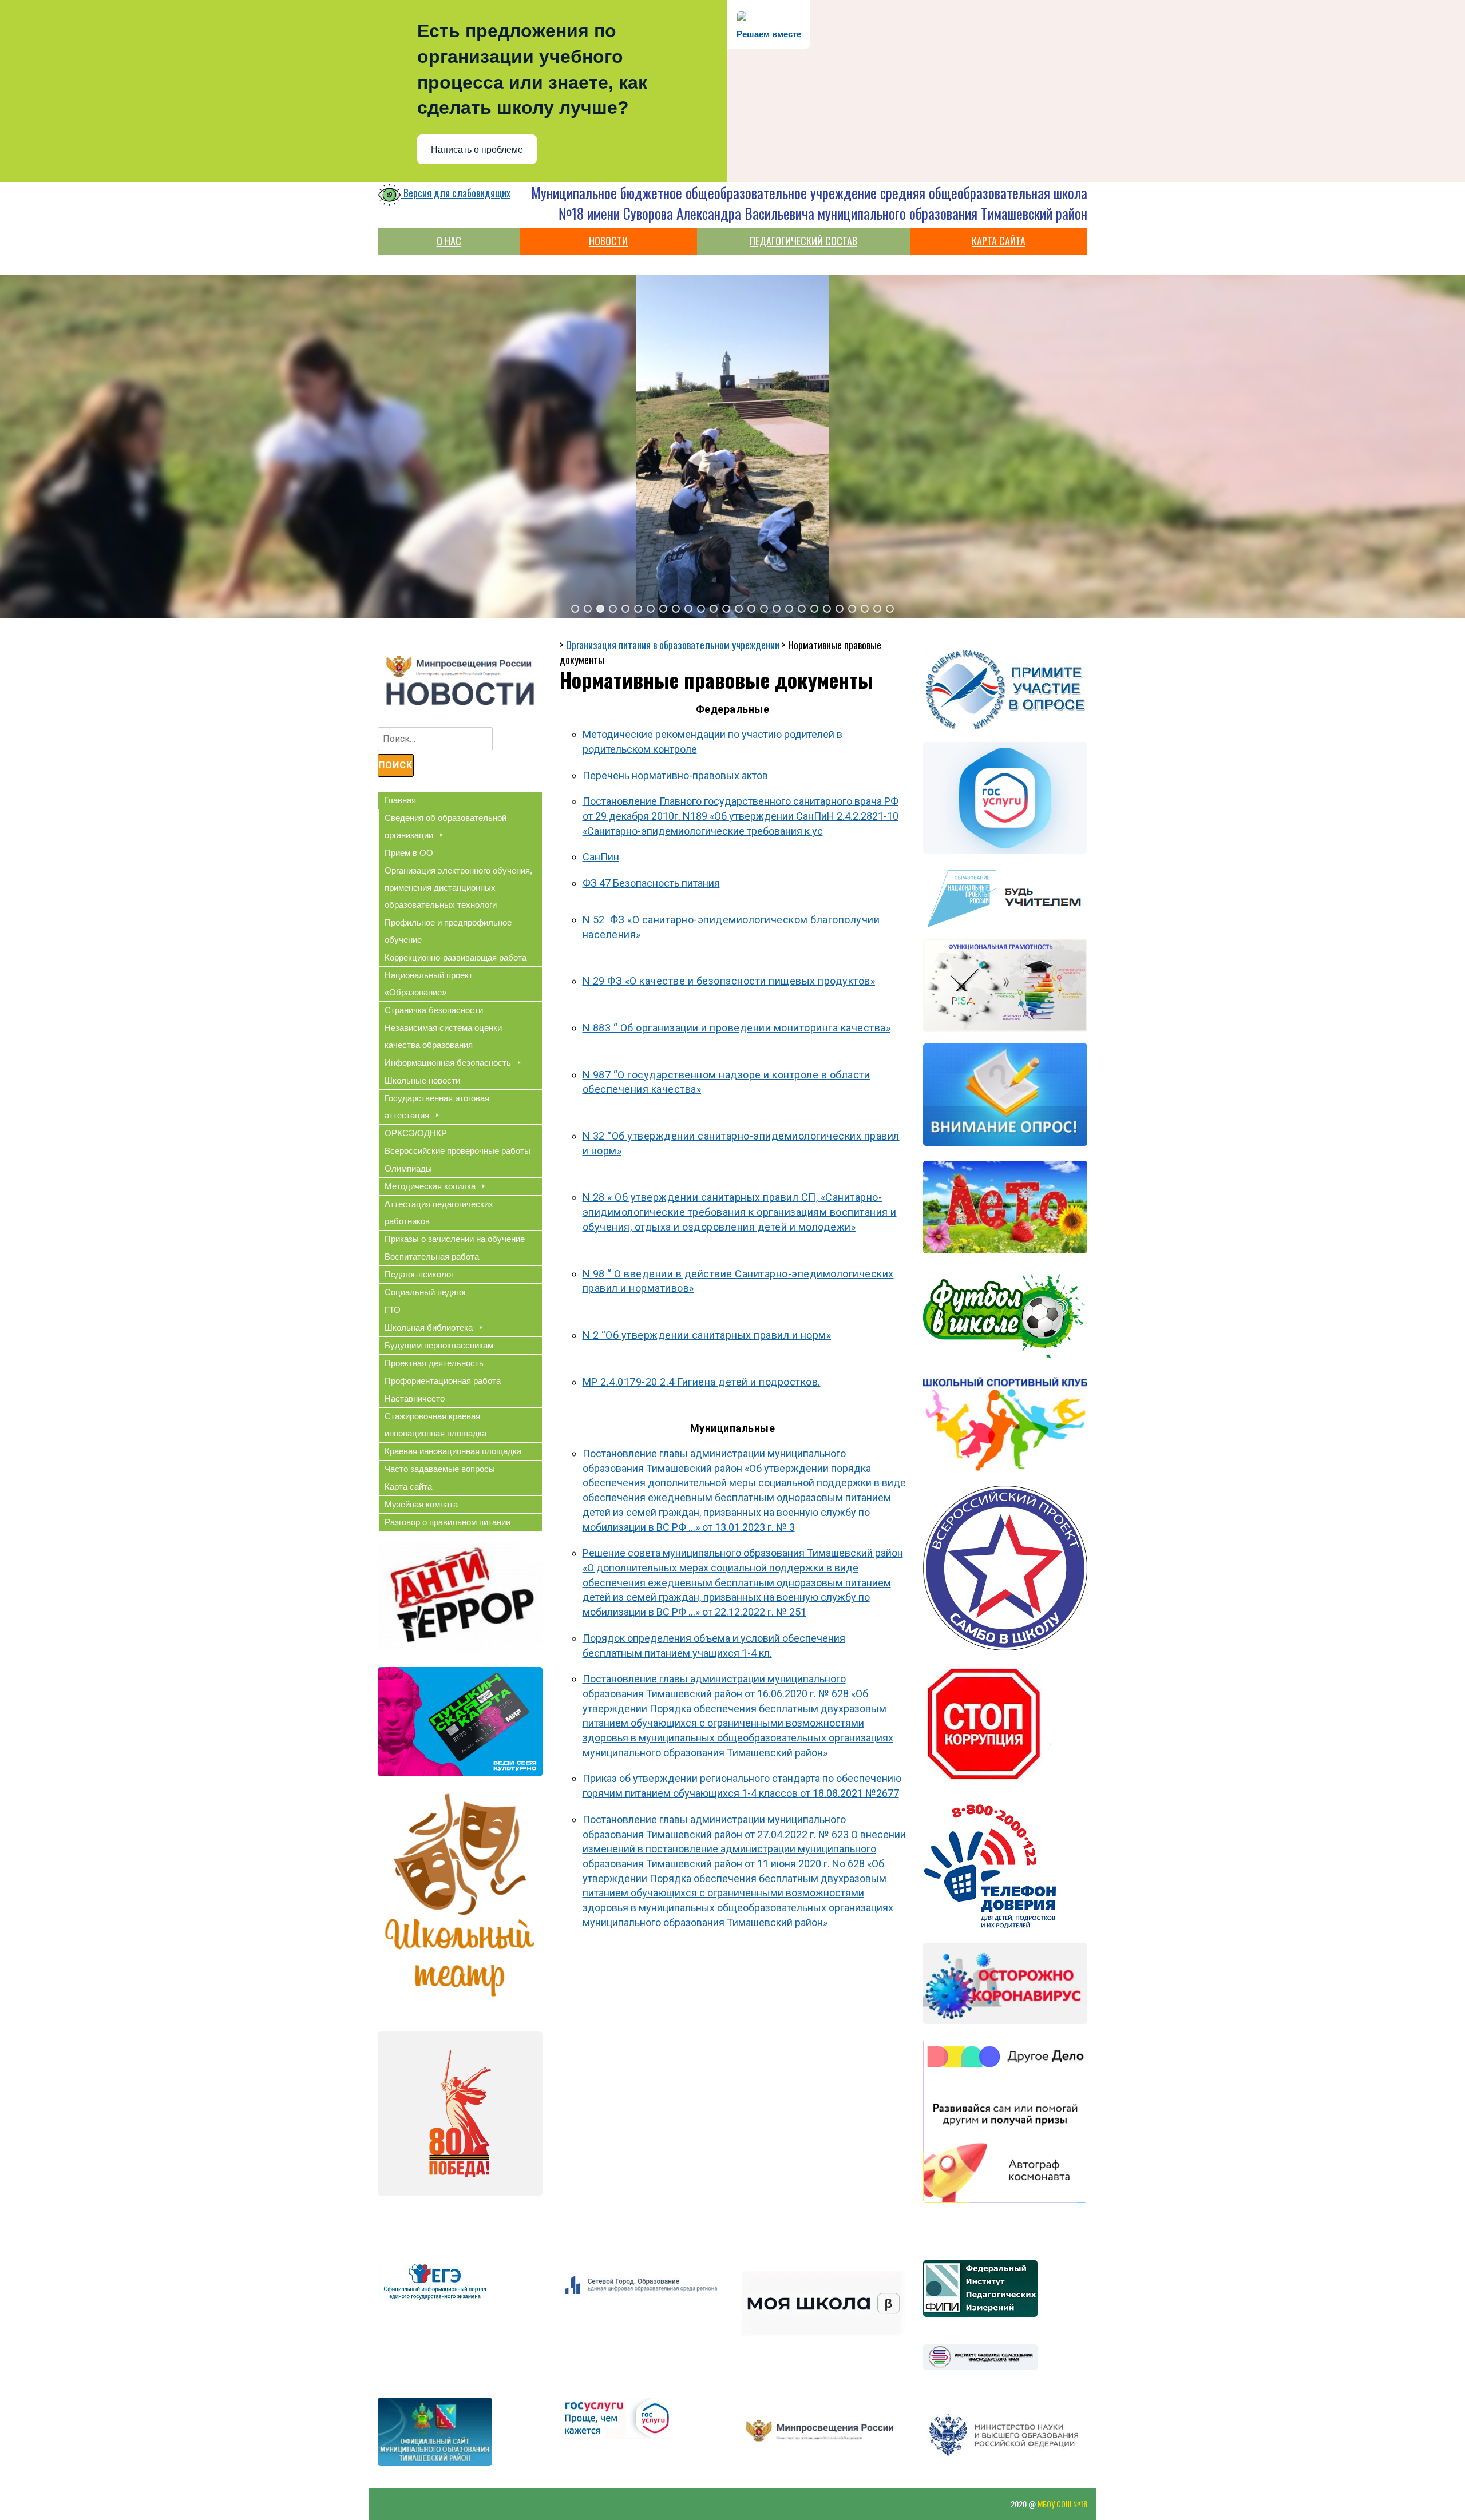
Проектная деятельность (434, 1363)
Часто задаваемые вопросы (440, 1469)
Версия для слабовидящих (456, 193)
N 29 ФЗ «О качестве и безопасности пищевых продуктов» (729, 981)
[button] (575, 609)
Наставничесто (415, 1398)
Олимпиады (408, 1168)
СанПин (601, 857)
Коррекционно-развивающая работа (456, 957)
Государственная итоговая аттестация (437, 1107)
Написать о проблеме (477, 150)
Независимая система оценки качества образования (443, 1036)
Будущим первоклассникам (439, 1345)
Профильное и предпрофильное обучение (448, 931)
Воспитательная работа (432, 1257)
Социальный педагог (425, 1292)
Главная (400, 800)
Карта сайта (408, 1487)
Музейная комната (421, 1504)
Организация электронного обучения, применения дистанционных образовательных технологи (458, 888)
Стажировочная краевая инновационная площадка (435, 1425)
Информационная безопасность (448, 1063)
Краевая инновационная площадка (453, 1451)
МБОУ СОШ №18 (1062, 2504)
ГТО (393, 1310)
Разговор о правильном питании (448, 1522)
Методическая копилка (430, 1186)
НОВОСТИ (608, 241)
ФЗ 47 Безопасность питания (651, 883)
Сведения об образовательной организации (446, 826)
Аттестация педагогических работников (439, 1213)
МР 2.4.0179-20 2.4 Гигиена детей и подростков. (702, 1382)
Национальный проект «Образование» (429, 984)
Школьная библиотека (429, 1328)
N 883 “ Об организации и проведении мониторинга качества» (737, 1028)
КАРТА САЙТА (999, 241)
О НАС (449, 241)
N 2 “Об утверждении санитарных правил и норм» (707, 1335)
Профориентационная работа (443, 1381)
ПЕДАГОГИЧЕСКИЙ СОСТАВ (803, 241)
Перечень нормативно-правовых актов (675, 775)
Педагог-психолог (419, 1274)
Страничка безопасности (434, 1010)
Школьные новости (422, 1080)
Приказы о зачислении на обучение (455, 1239)
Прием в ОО (409, 853)
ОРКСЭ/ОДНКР (416, 1133)
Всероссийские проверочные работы (458, 1151)
